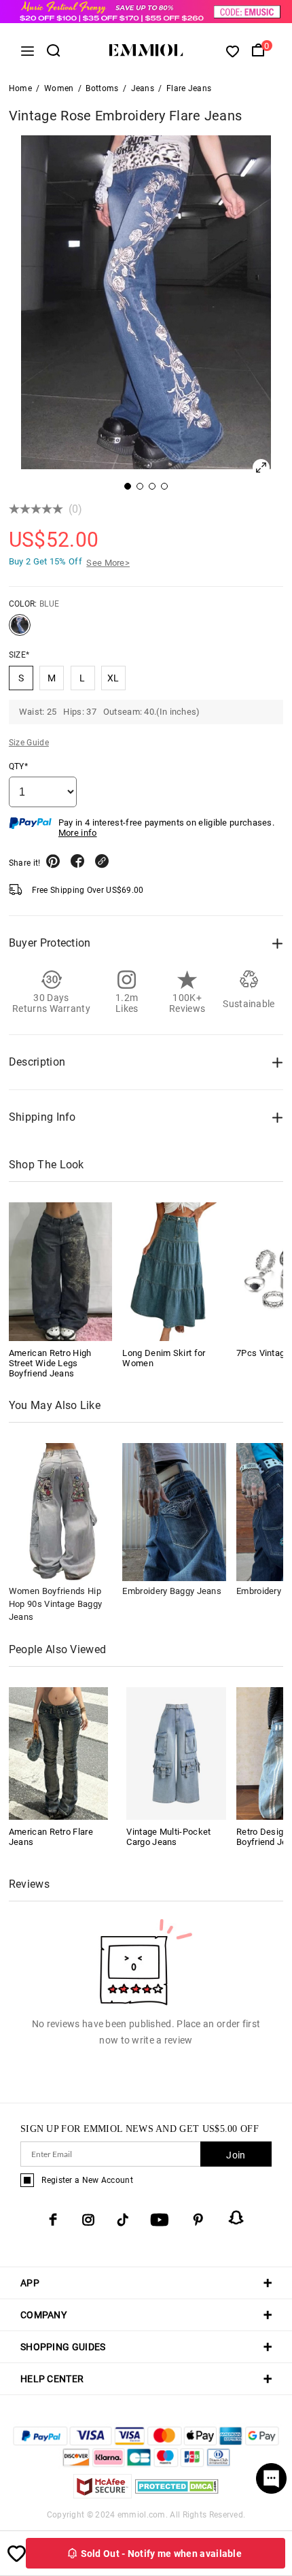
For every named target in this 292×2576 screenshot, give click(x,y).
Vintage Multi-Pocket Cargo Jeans (168, 1837)
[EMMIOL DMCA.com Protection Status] (177, 2495)
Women (59, 88)
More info (78, 833)
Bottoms (102, 88)
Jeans (143, 88)
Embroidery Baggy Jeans (172, 1591)
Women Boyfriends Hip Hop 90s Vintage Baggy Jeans (55, 1604)
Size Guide (29, 743)
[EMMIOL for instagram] (88, 2220)
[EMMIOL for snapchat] (236, 2218)
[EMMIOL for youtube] (160, 2220)
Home (20, 88)
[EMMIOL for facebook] (53, 2220)
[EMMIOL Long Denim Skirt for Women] (174, 1271)
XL (113, 678)
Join (236, 2155)
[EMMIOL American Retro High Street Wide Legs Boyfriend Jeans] (61, 1271)
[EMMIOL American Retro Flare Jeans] (59, 1753)
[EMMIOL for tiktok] (123, 2220)
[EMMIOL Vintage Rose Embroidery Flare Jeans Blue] (20, 630)
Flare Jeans (189, 88)
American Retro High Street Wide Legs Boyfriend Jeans (50, 1363)
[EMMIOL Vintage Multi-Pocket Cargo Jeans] (176, 1753)
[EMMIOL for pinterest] (198, 2220)
